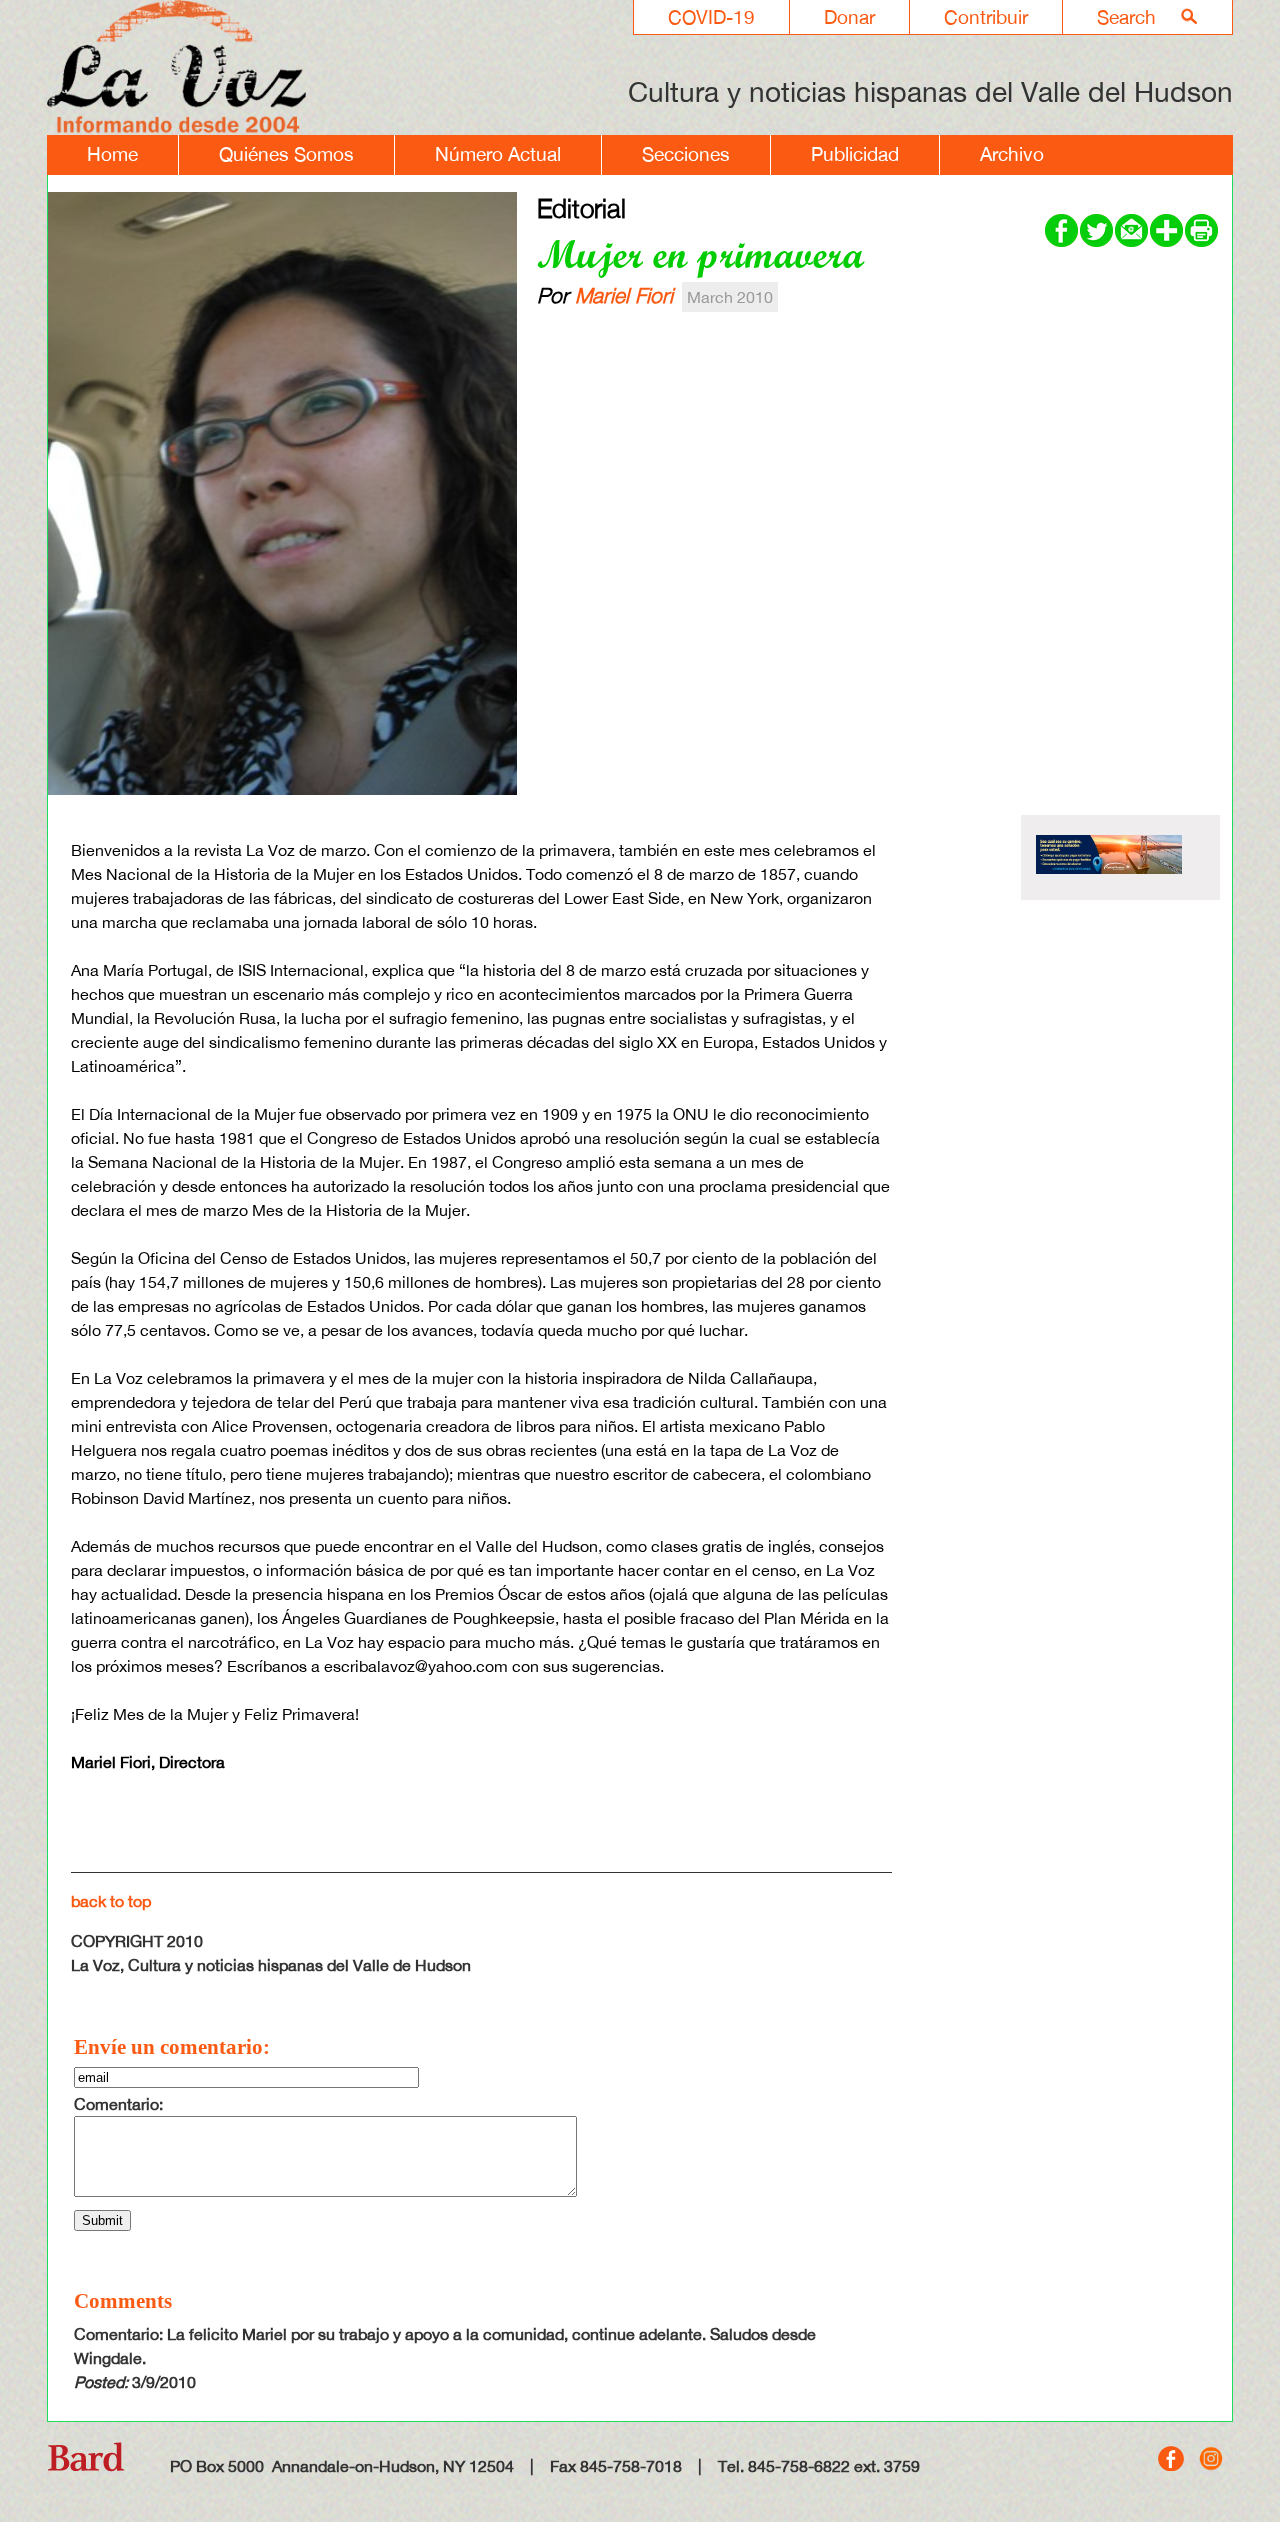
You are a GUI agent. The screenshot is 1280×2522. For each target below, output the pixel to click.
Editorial (581, 208)
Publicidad (855, 154)
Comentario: (118, 2104)
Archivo (1012, 154)
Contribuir (986, 17)
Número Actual (498, 154)
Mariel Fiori (624, 295)
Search (1126, 17)
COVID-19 (711, 17)
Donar (849, 17)
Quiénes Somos (286, 154)
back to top (111, 1901)
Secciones (686, 154)
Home (112, 154)
